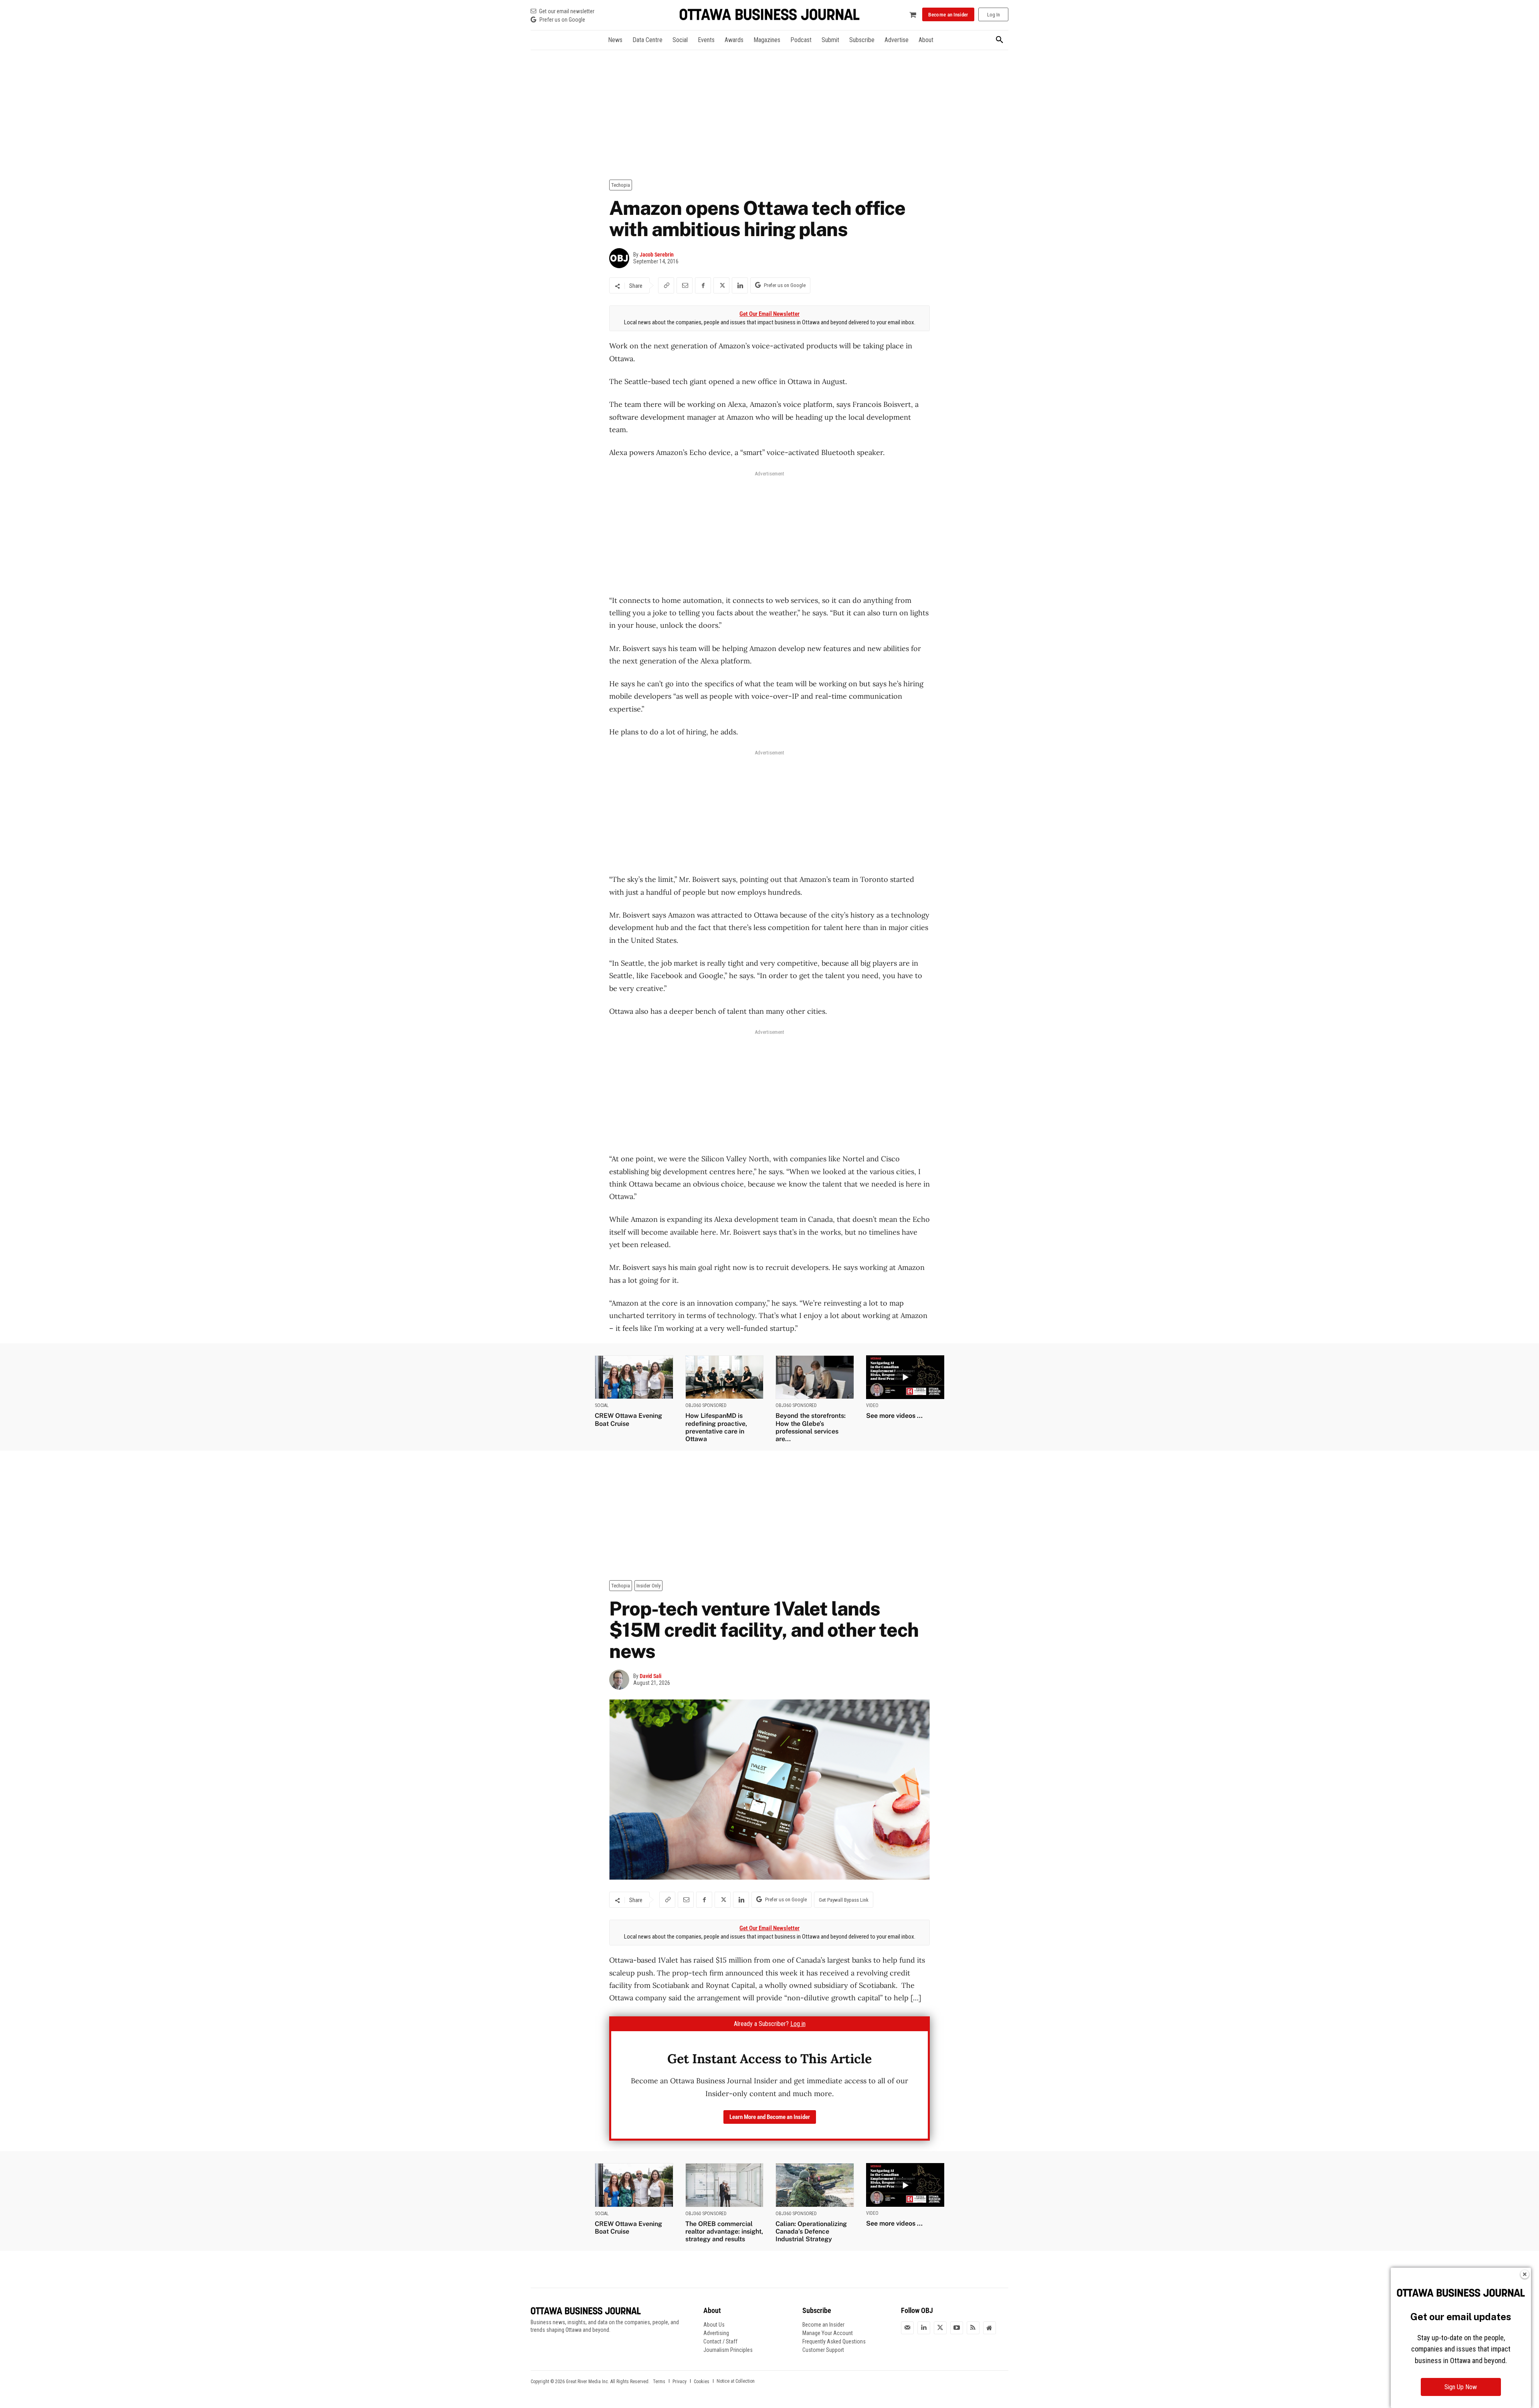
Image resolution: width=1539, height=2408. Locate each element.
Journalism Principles (728, 2350)
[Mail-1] (907, 2328)
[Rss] (973, 2328)
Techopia (621, 185)
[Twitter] (940, 2328)
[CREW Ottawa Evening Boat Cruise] (634, 1377)
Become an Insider (823, 2325)
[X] (721, 285)
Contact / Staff (720, 2341)
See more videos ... (894, 1416)
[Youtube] (957, 2328)
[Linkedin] (740, 285)
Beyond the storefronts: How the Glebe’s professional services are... (811, 1427)
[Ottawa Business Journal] (769, 15)
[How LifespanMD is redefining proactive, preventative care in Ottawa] (725, 1377)
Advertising (716, 2333)
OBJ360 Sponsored (706, 1405)
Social (602, 1405)
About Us (714, 2325)
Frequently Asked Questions (834, 2341)
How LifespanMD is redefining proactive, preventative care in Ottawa (716, 1427)
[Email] (685, 285)
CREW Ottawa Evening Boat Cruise (628, 1419)
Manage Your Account (828, 2333)
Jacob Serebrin (657, 255)
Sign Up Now (1461, 2387)
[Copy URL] (666, 285)
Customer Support (823, 2350)
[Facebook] (703, 285)
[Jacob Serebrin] (621, 258)
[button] (1000, 40)
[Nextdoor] (990, 2328)
